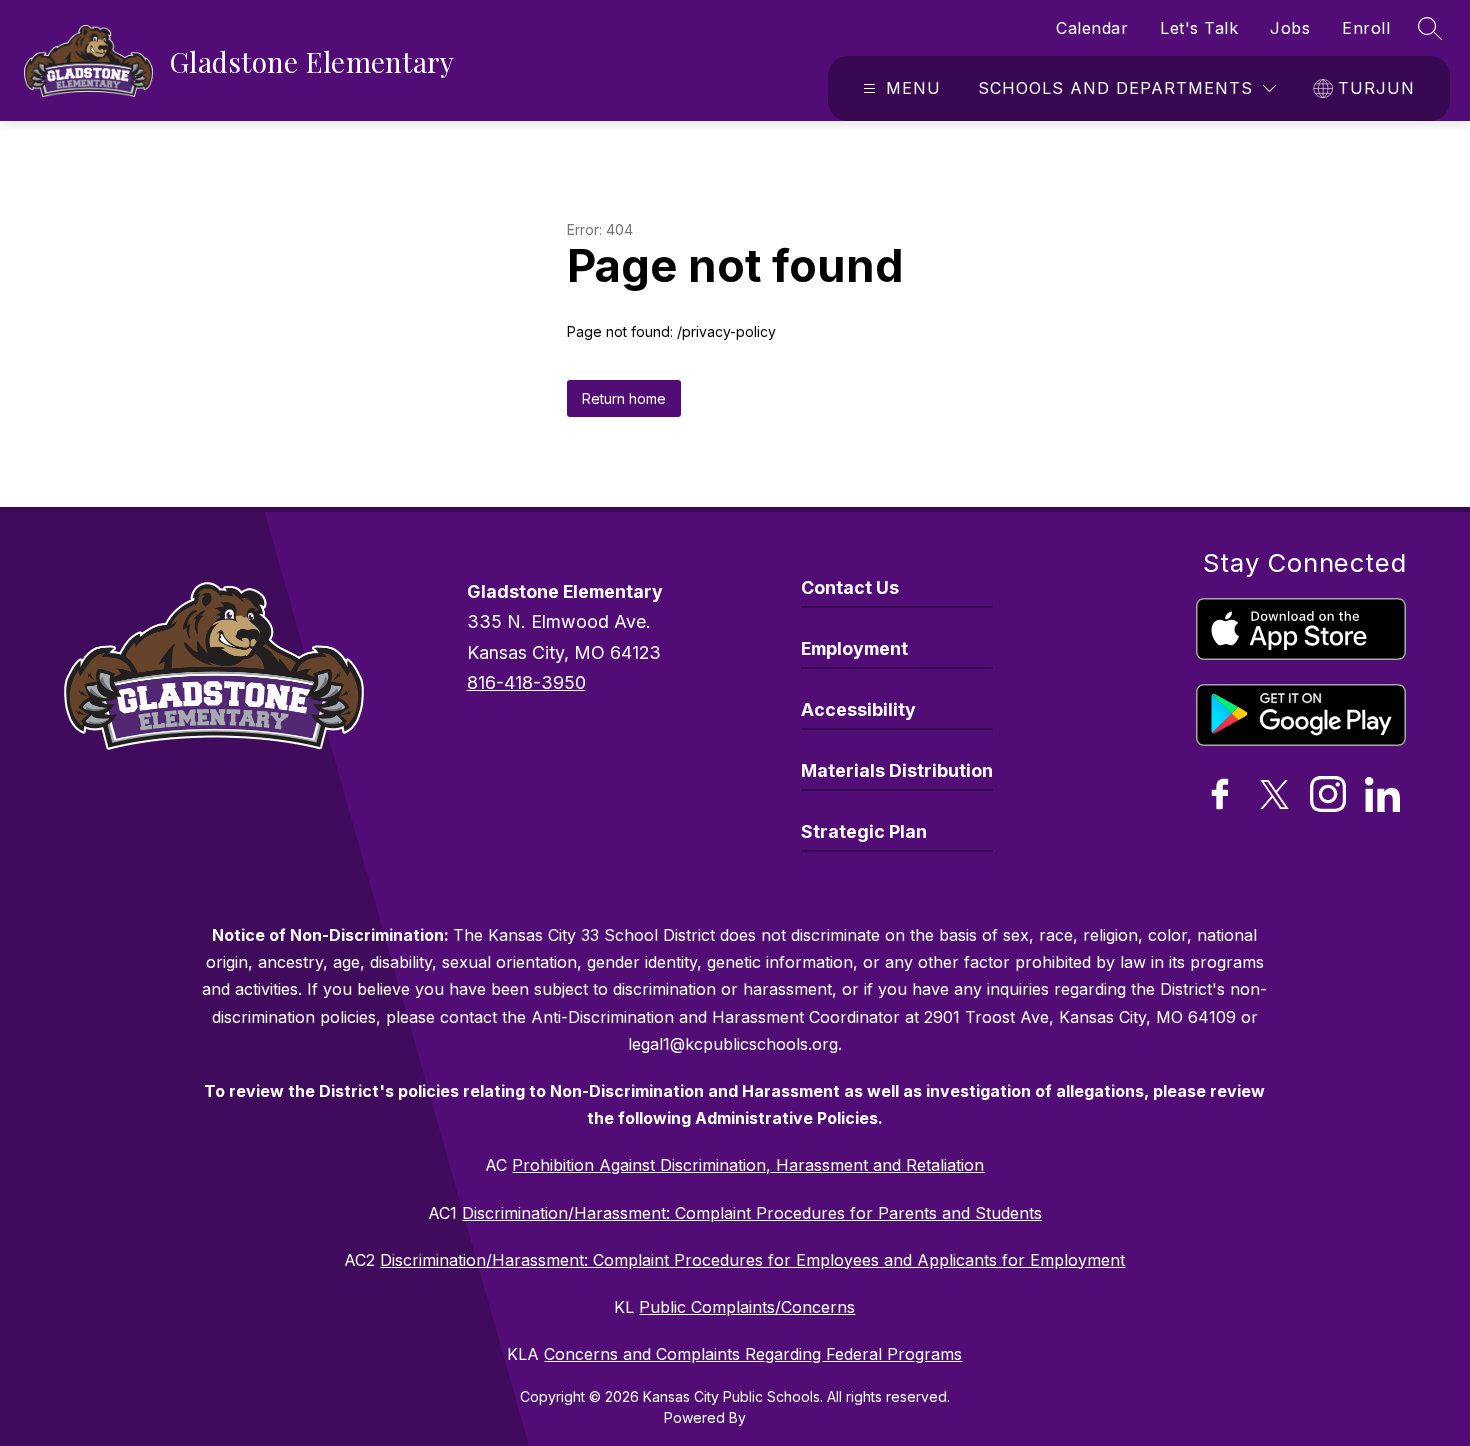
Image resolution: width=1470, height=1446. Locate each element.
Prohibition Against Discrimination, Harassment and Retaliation (748, 1165)
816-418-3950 (526, 682)
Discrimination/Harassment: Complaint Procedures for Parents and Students (752, 1213)
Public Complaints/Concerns (747, 1307)
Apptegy (778, 1417)
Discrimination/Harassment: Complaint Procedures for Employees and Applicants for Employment (752, 1260)
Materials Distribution (897, 770)
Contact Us (850, 587)
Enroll (1366, 28)
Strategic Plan (864, 831)
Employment (854, 648)
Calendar (1092, 28)
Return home (624, 398)
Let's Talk (1199, 28)
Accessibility (858, 709)
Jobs (1290, 28)
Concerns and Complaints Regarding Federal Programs (753, 1354)
